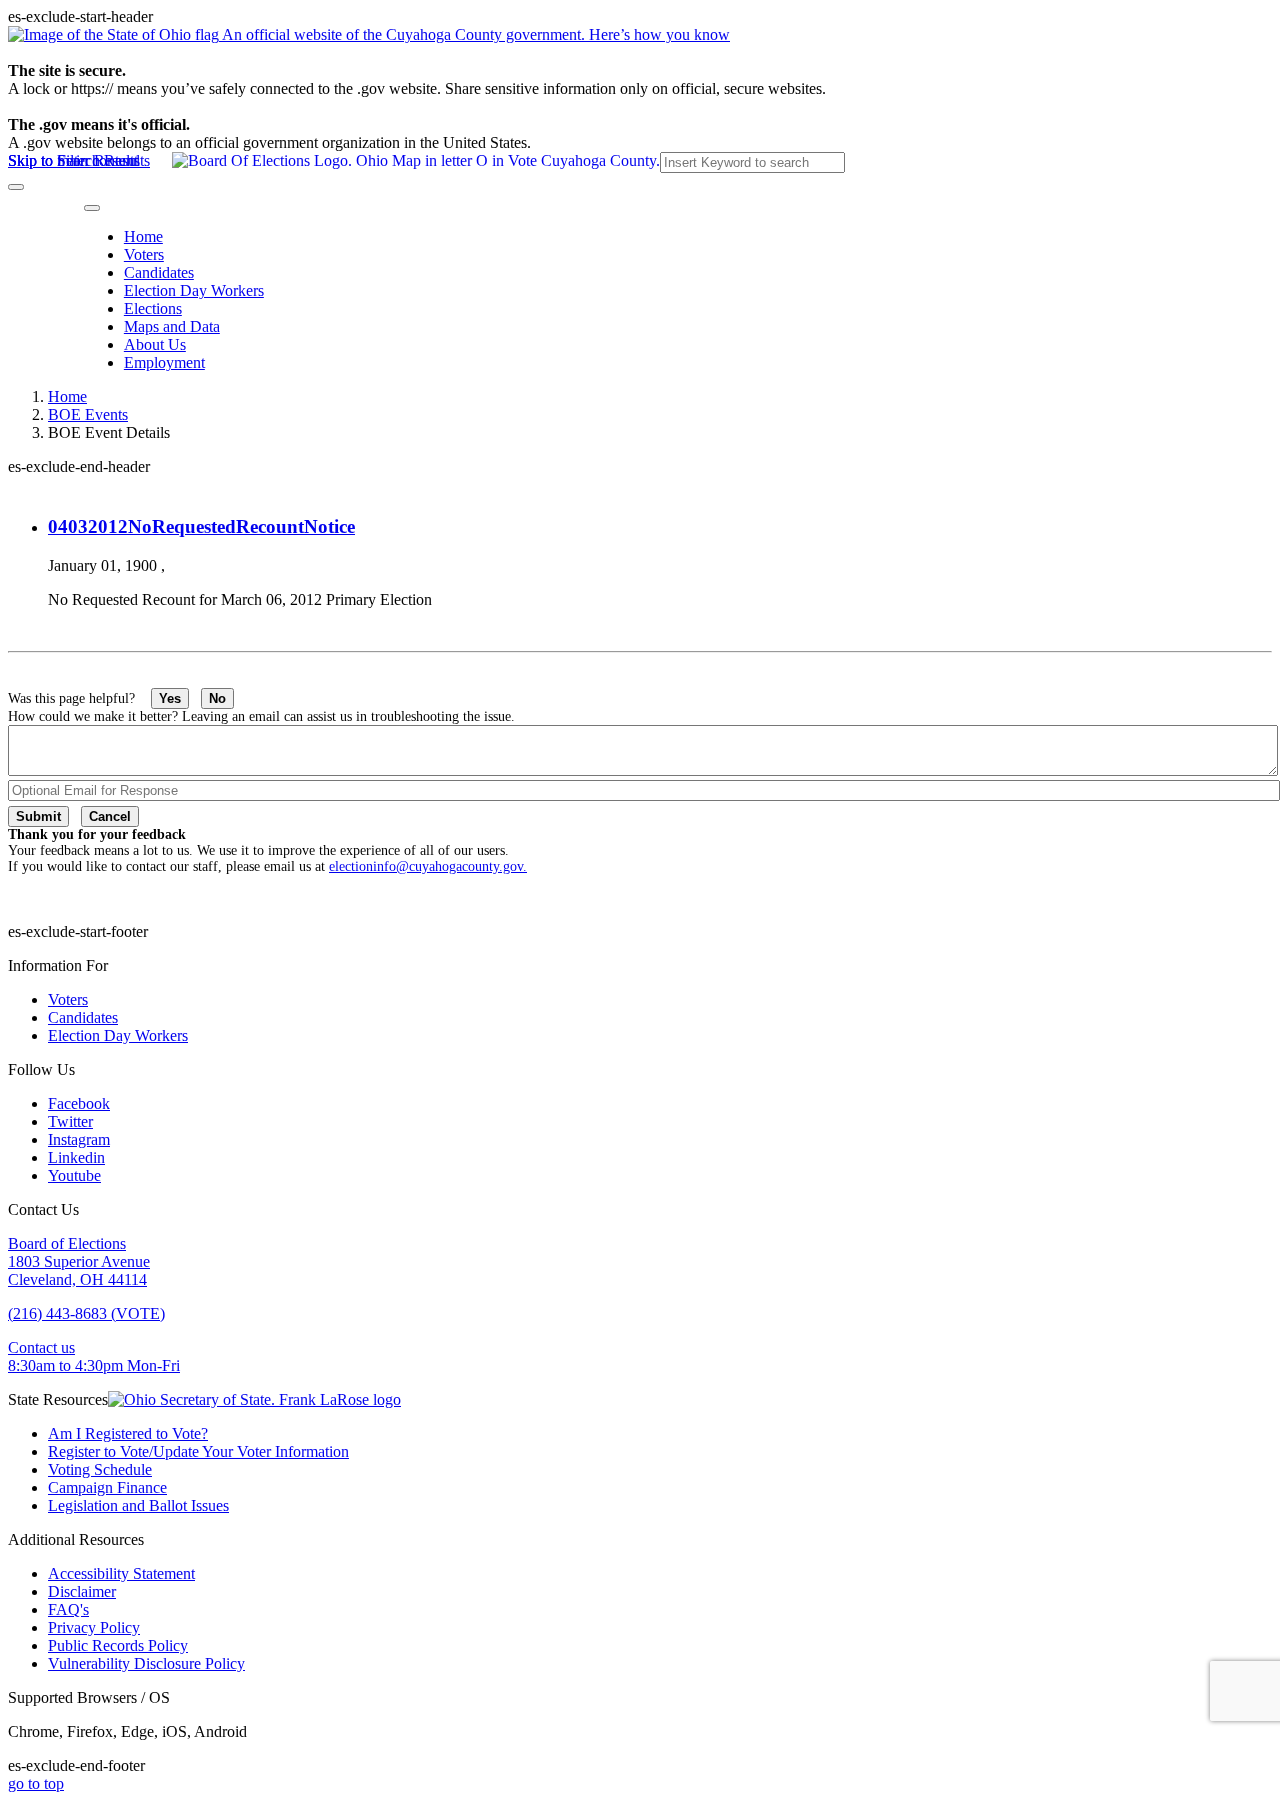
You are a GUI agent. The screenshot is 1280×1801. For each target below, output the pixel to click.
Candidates (159, 272)
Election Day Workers (194, 290)
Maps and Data (172, 326)
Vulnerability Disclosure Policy (146, 1663)
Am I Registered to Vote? (128, 1433)
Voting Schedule (100, 1469)
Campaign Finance (107, 1487)
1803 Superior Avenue (79, 1261)
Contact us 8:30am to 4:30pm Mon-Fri (94, 1356)
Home (143, 236)
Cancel (110, 816)
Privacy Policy (94, 1627)
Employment (164, 362)
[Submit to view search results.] (16, 187)
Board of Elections (67, 1243)
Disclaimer (82, 1591)
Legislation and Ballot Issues (138, 1505)
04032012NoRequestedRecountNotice (201, 526)
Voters (144, 254)
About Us (155, 344)
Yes (170, 698)
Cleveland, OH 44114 (77, 1279)
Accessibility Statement (121, 1573)
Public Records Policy (118, 1645)
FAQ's (68, 1609)
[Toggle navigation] (92, 208)
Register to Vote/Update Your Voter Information (198, 1451)
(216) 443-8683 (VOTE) (86, 1313)
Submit (38, 816)
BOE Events (88, 414)
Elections (153, 308)
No (217, 698)
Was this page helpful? (79, 698)
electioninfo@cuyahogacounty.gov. (428, 866)
